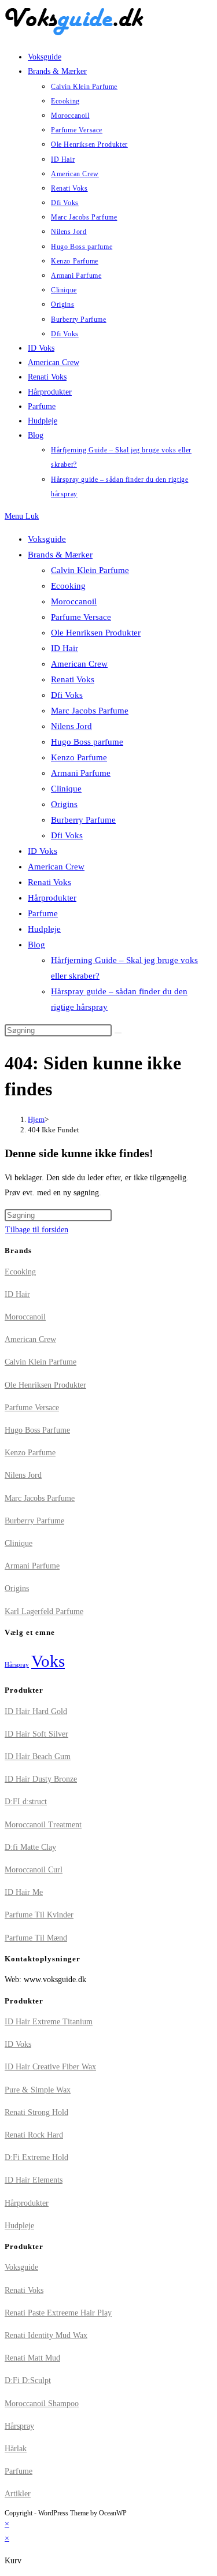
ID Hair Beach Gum (38, 1757)
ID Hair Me (24, 1892)
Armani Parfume (81, 773)
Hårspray (17, 1665)
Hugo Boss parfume (87, 742)
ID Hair (65, 648)
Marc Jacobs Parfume (90, 711)
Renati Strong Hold (36, 2112)
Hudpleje (44, 929)
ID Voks (43, 851)
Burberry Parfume (83, 820)
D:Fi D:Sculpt (28, 2380)
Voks (48, 1661)
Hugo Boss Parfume (37, 1430)
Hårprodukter (52, 898)
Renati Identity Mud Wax (46, 2335)
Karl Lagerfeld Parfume (44, 1612)
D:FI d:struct (26, 1802)
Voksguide (47, 539)
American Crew (79, 664)
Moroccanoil (74, 601)
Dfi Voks (67, 695)
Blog (36, 945)
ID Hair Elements (34, 2180)
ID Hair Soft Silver (36, 1734)
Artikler (18, 2494)
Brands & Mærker (60, 555)
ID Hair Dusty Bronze (41, 1779)
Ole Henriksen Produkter (96, 633)
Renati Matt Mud (32, 2358)
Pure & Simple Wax (38, 2090)
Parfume (43, 913)
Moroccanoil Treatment (43, 1825)
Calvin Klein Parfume (90, 570)
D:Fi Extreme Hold (36, 2157)
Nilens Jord (71, 726)
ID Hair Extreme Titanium (49, 2022)
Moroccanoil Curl (34, 1870)
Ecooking (68, 586)
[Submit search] (118, 1033)
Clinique (66, 789)
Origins (64, 804)
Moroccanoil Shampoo (42, 2404)
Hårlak (16, 2449)
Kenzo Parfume (79, 757)
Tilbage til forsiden (37, 1230)
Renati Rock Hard (34, 2135)
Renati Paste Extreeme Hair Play (58, 2313)
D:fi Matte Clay (30, 1847)
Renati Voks (73, 679)
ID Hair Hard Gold (36, 1711)
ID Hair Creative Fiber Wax (50, 2067)
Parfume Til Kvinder (39, 1915)
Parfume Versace (81, 617)
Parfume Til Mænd (36, 1938)
